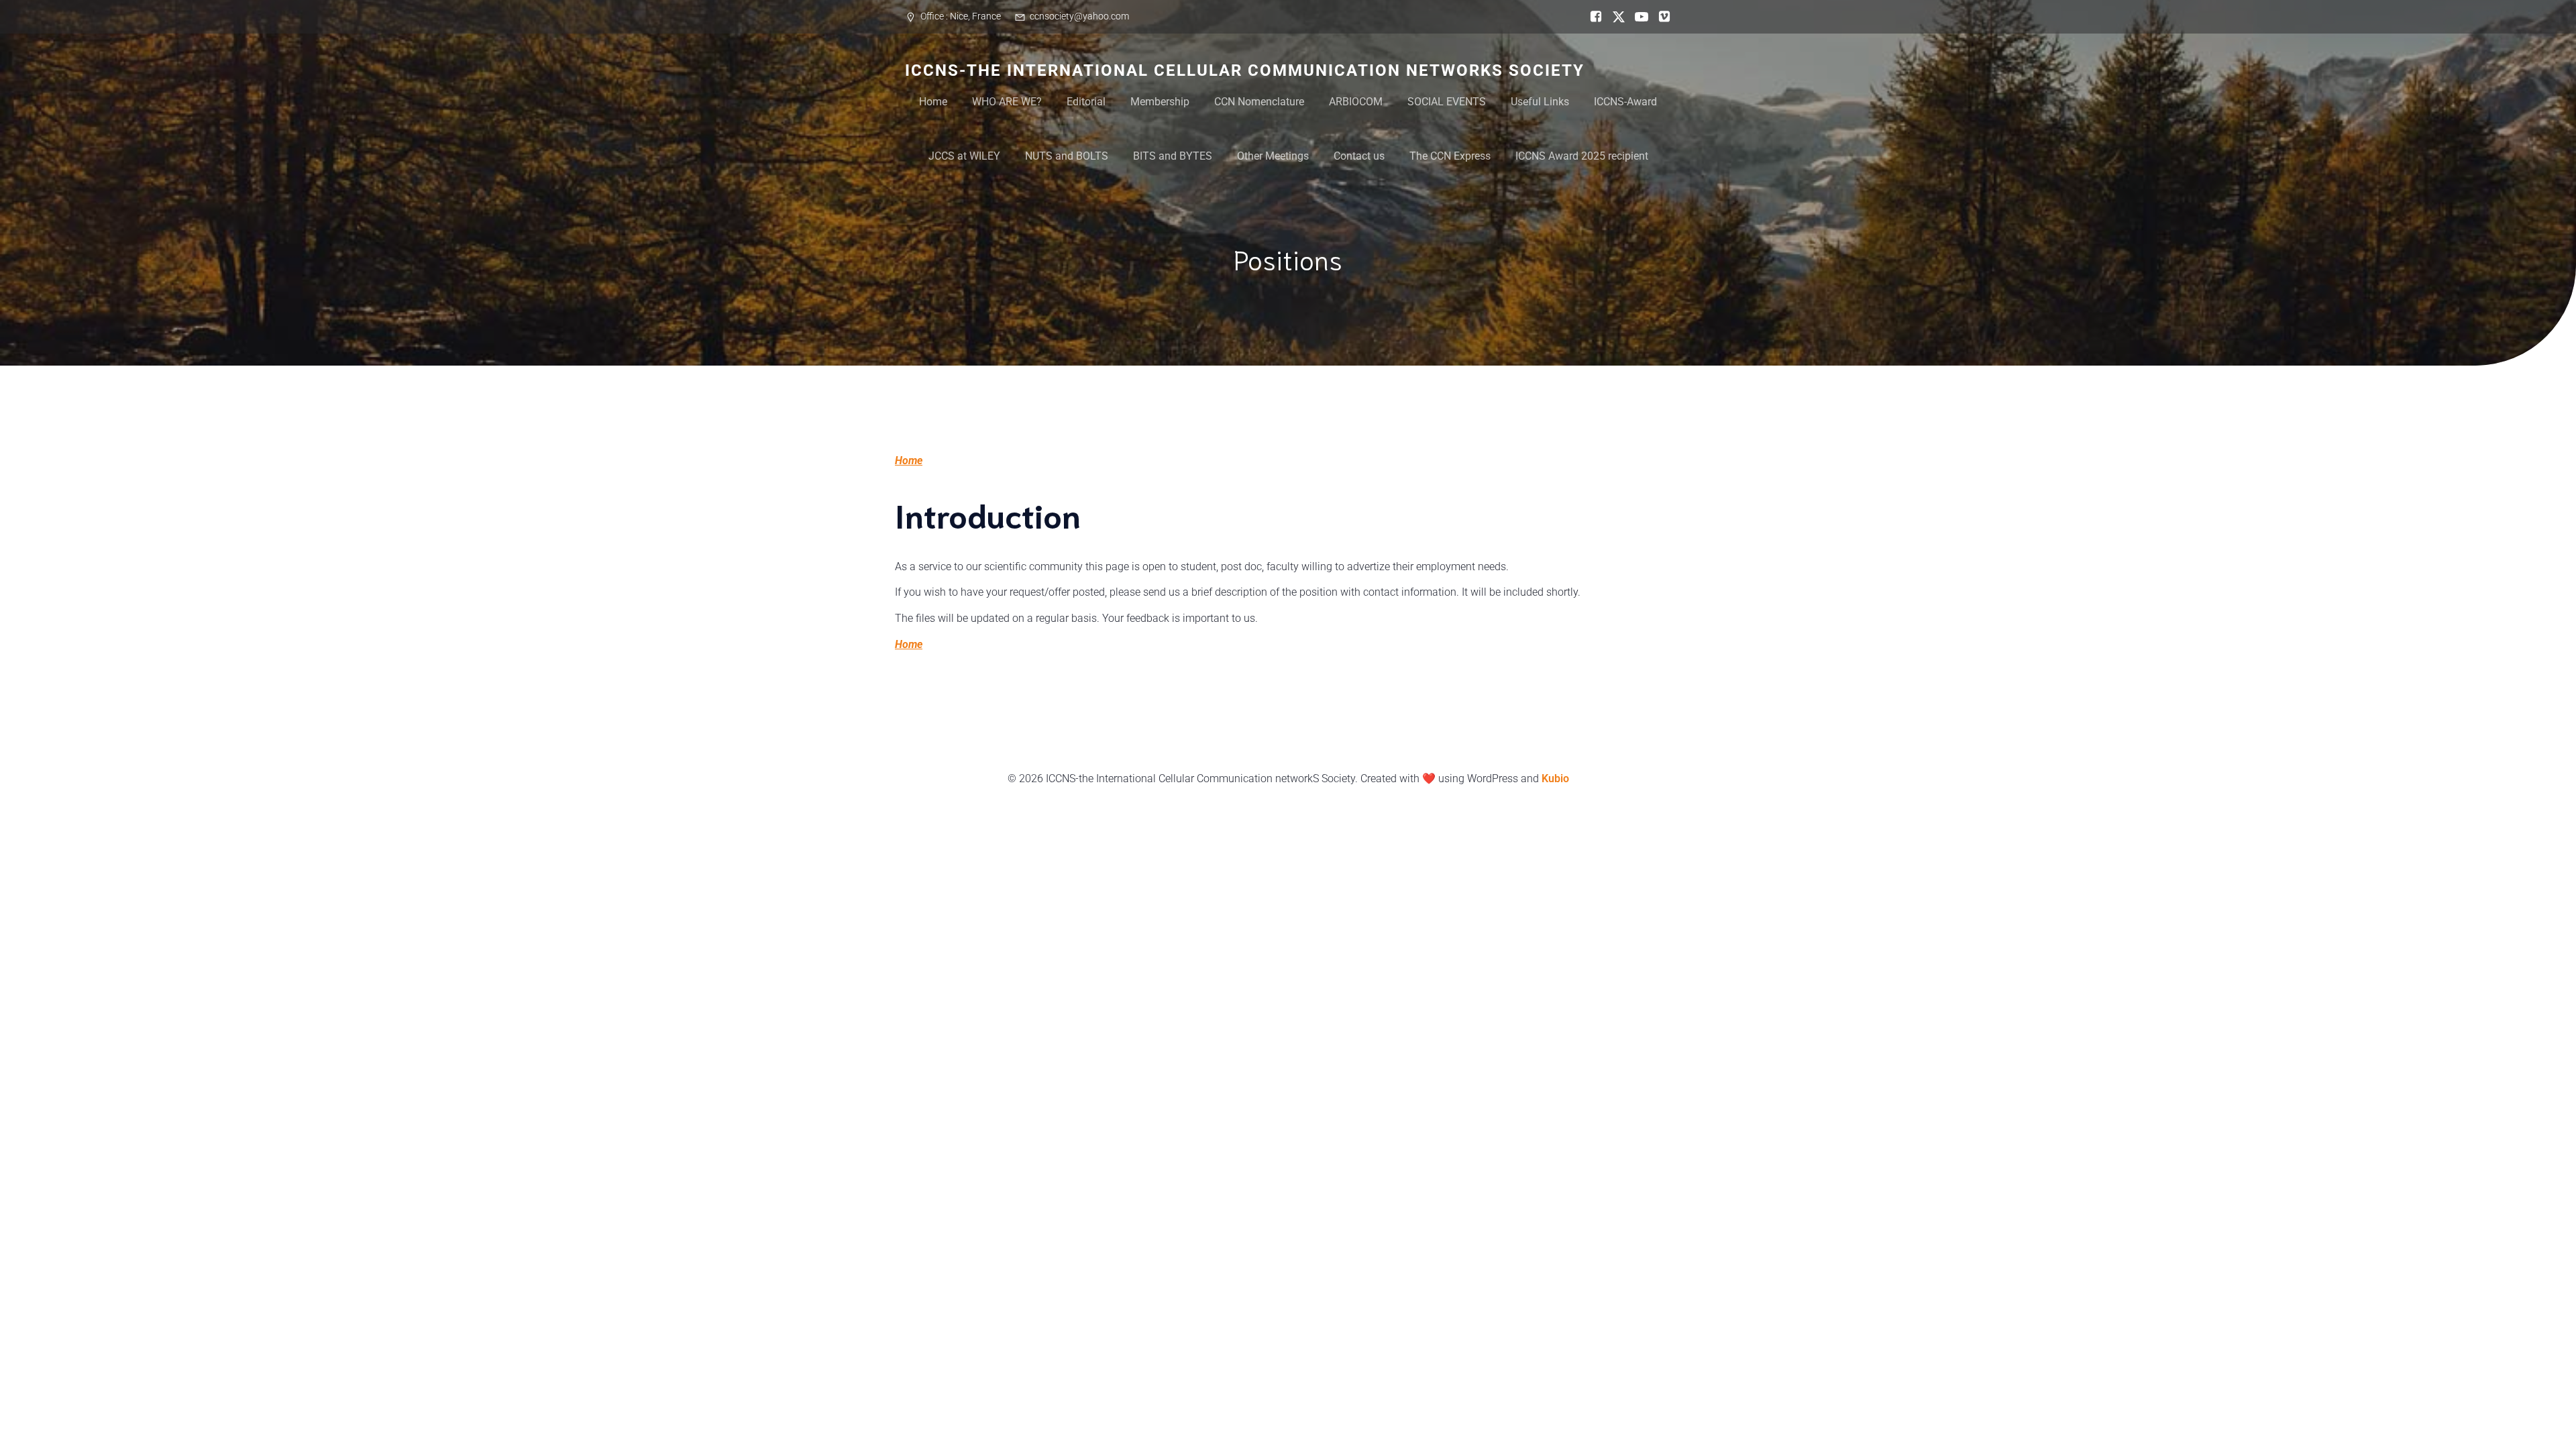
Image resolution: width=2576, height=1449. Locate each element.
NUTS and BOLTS (1067, 156)
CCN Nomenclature (1259, 102)
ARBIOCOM (1356, 102)
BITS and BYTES (1173, 156)
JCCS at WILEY (964, 156)
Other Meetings (1273, 156)
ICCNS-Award (1625, 102)
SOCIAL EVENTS (1447, 102)
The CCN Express (1450, 156)
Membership (1160, 102)
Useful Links (1540, 102)
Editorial (1086, 102)
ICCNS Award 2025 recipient (1582, 156)
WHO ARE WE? (1007, 102)
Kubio (1555, 779)
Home (933, 102)
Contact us (1359, 156)
